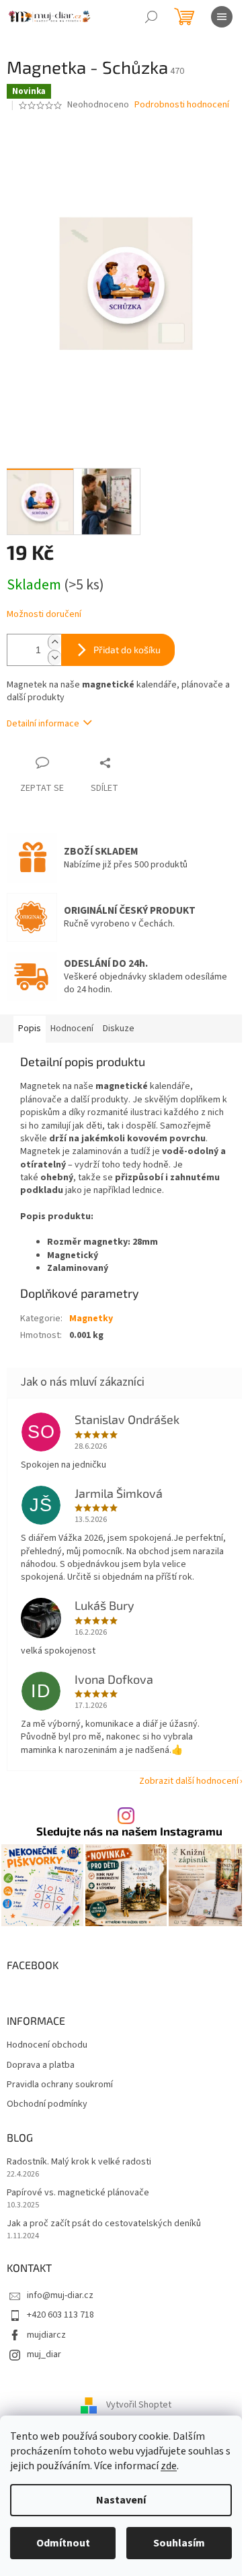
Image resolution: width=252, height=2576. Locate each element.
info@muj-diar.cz (60, 2295)
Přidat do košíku (127, 650)
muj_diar (44, 2354)
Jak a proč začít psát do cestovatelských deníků (104, 2224)
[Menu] (222, 17)
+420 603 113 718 (60, 2315)
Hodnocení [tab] (72, 1029)
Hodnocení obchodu (47, 2045)
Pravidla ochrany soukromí (60, 2085)
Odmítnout (63, 2543)
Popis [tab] (30, 1029)
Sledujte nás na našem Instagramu (129, 1831)
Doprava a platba (41, 2065)
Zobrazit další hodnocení (189, 1781)
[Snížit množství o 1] (54, 658)
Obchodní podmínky (47, 2104)
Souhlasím (179, 2543)
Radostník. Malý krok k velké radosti (79, 2162)
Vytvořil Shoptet (139, 2405)
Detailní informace (43, 724)
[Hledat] (151, 17)
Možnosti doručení (44, 615)
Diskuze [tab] (119, 1029)
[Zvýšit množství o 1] (54, 642)
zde (169, 2466)
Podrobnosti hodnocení (182, 105)
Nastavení (121, 2500)
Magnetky (91, 1319)
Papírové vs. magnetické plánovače (78, 2193)
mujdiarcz (46, 2335)
